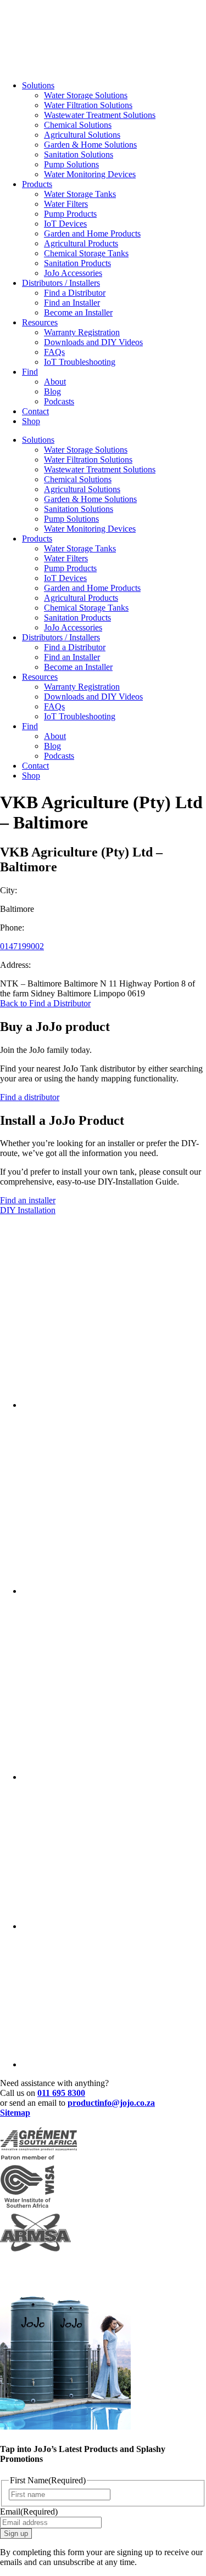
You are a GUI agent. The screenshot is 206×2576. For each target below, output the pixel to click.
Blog (52, 391)
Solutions (38, 85)
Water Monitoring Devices (90, 174)
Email (29, 2512)
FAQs (54, 352)
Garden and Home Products (92, 233)
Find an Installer (72, 303)
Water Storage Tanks (80, 194)
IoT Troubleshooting (80, 362)
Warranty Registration (82, 332)
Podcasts (59, 401)
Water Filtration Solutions (88, 105)
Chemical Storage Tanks (86, 253)
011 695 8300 (61, 2093)
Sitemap (15, 2113)
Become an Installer (78, 312)
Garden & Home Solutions (90, 145)
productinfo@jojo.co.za (111, 2103)
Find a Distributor (75, 293)
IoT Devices (65, 224)
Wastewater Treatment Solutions (100, 115)
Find (30, 372)
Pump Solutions (71, 164)
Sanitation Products (77, 263)
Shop (31, 421)
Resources (40, 322)
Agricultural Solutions (82, 135)
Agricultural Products (81, 243)
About (55, 382)
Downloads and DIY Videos (93, 342)
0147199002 (22, 946)
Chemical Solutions (78, 125)
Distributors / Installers (61, 283)
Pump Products (70, 214)
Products (37, 184)
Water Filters (66, 204)
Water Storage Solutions (86, 95)
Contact (35, 411)
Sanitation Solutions (79, 154)
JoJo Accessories (73, 273)
